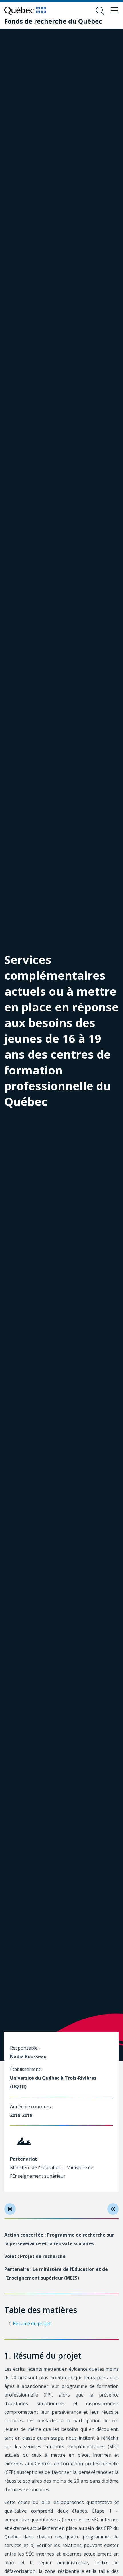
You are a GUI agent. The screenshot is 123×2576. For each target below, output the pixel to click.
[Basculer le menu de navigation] (114, 11)
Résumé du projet (32, 2323)
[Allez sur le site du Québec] (25, 11)
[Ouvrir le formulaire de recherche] (100, 11)
